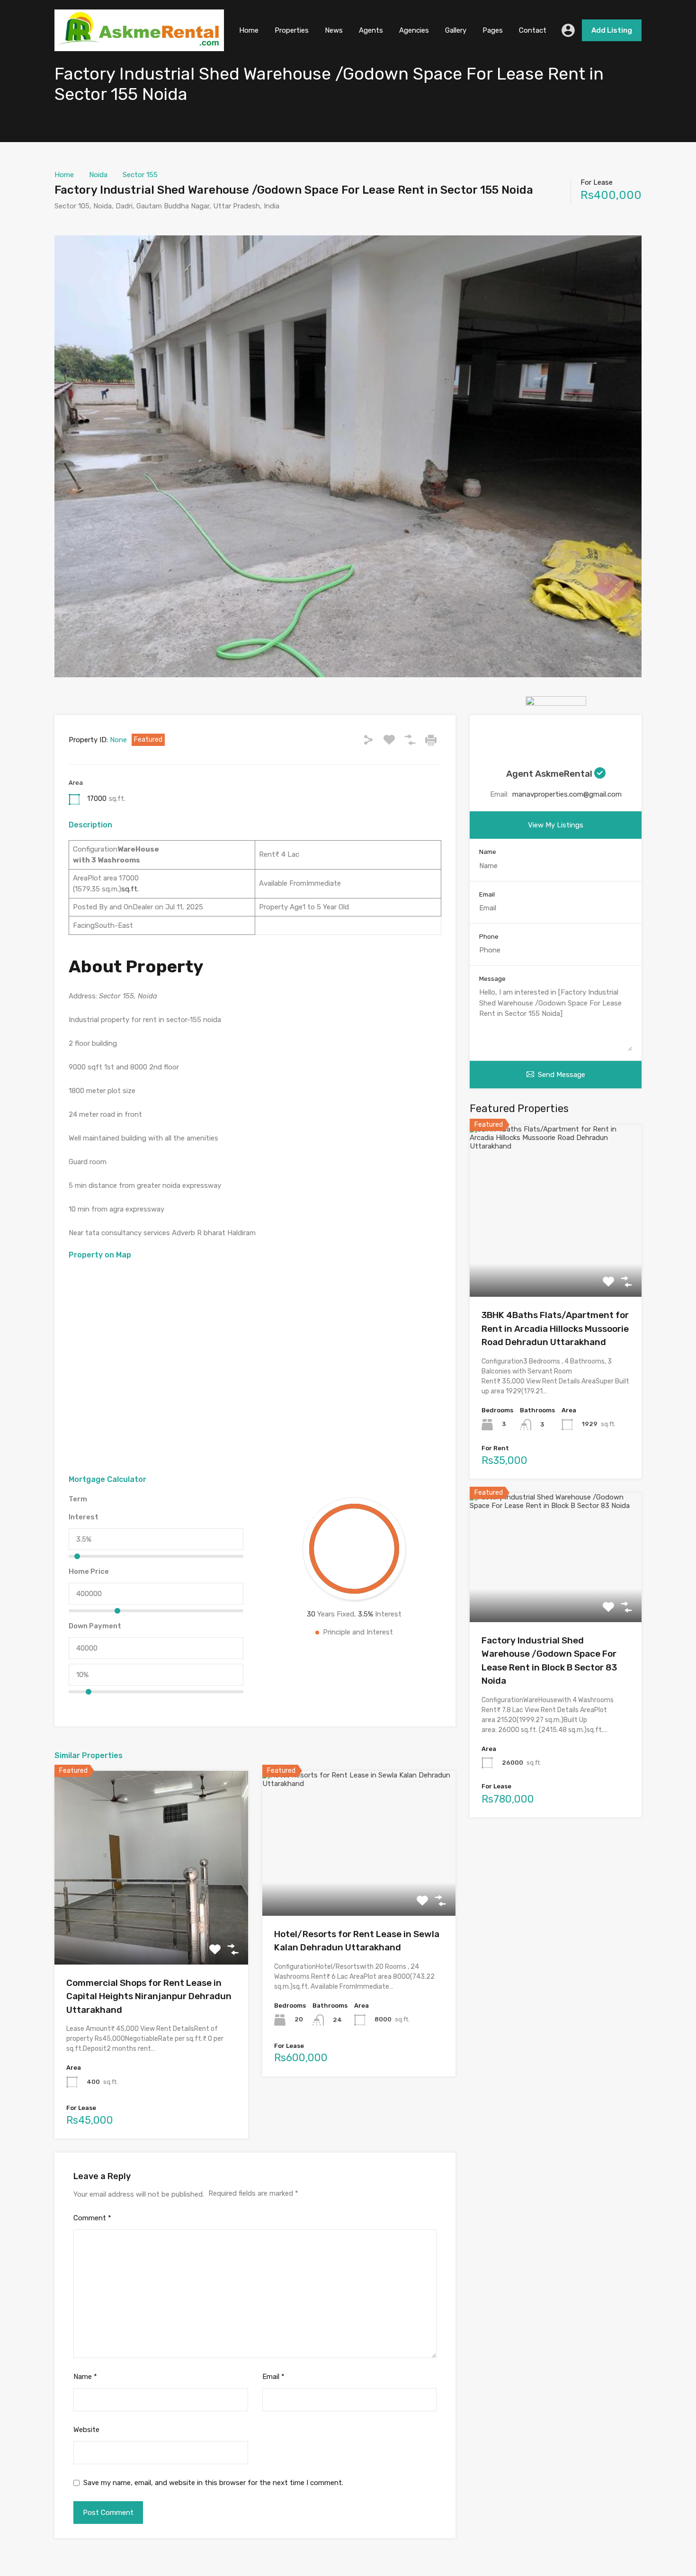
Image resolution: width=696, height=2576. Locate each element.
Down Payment (95, 1626)
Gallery (456, 30)
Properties (292, 30)
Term (78, 1499)
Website (86, 2430)
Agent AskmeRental (550, 774)
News (334, 30)
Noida (98, 175)
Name (85, 2377)
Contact (533, 30)
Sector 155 (140, 175)
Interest (84, 1517)
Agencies (414, 30)
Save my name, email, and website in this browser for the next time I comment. (213, 2483)
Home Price (89, 1571)
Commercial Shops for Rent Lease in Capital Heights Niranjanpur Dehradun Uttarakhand (149, 1996)
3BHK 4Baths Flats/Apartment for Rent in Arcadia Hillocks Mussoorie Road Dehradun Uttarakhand (555, 1328)
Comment (92, 2218)
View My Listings (556, 825)
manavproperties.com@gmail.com (567, 794)
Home (249, 30)
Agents (371, 30)
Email (273, 2377)
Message (492, 979)
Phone (489, 937)
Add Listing (612, 30)
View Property (151, 1925)
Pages (493, 30)
